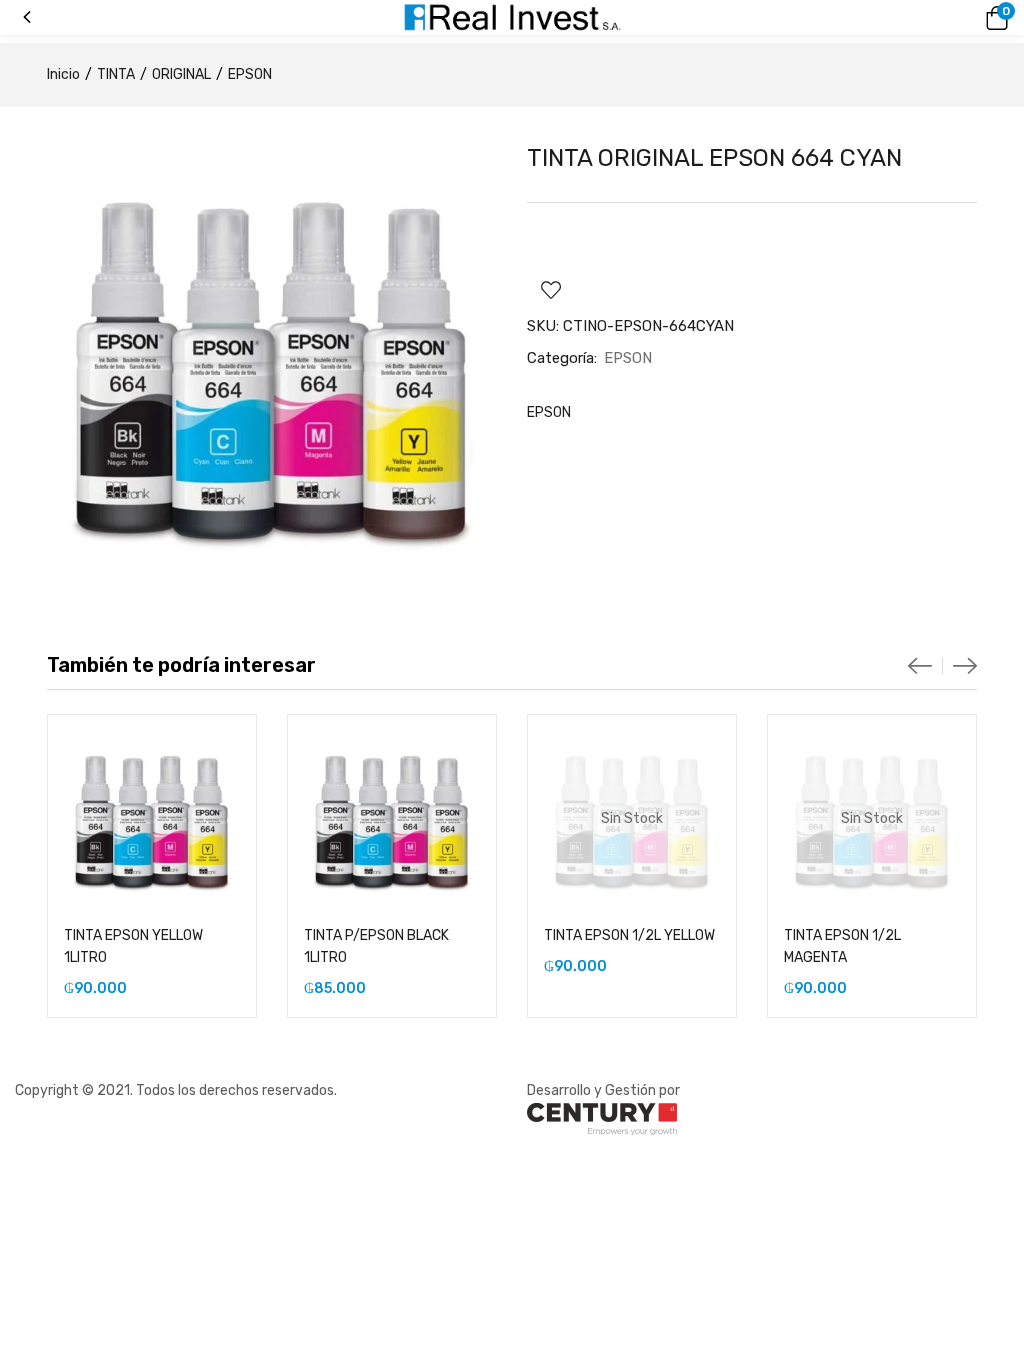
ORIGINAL (181, 74)
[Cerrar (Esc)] (1002, 22)
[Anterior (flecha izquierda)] (35, 683)
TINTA (116, 74)
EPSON (250, 74)
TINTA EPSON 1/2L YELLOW (629, 935)
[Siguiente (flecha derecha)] (989, 683)
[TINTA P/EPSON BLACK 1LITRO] (392, 819)
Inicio (63, 74)
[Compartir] (958, 22)
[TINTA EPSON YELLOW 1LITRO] (152, 819)
